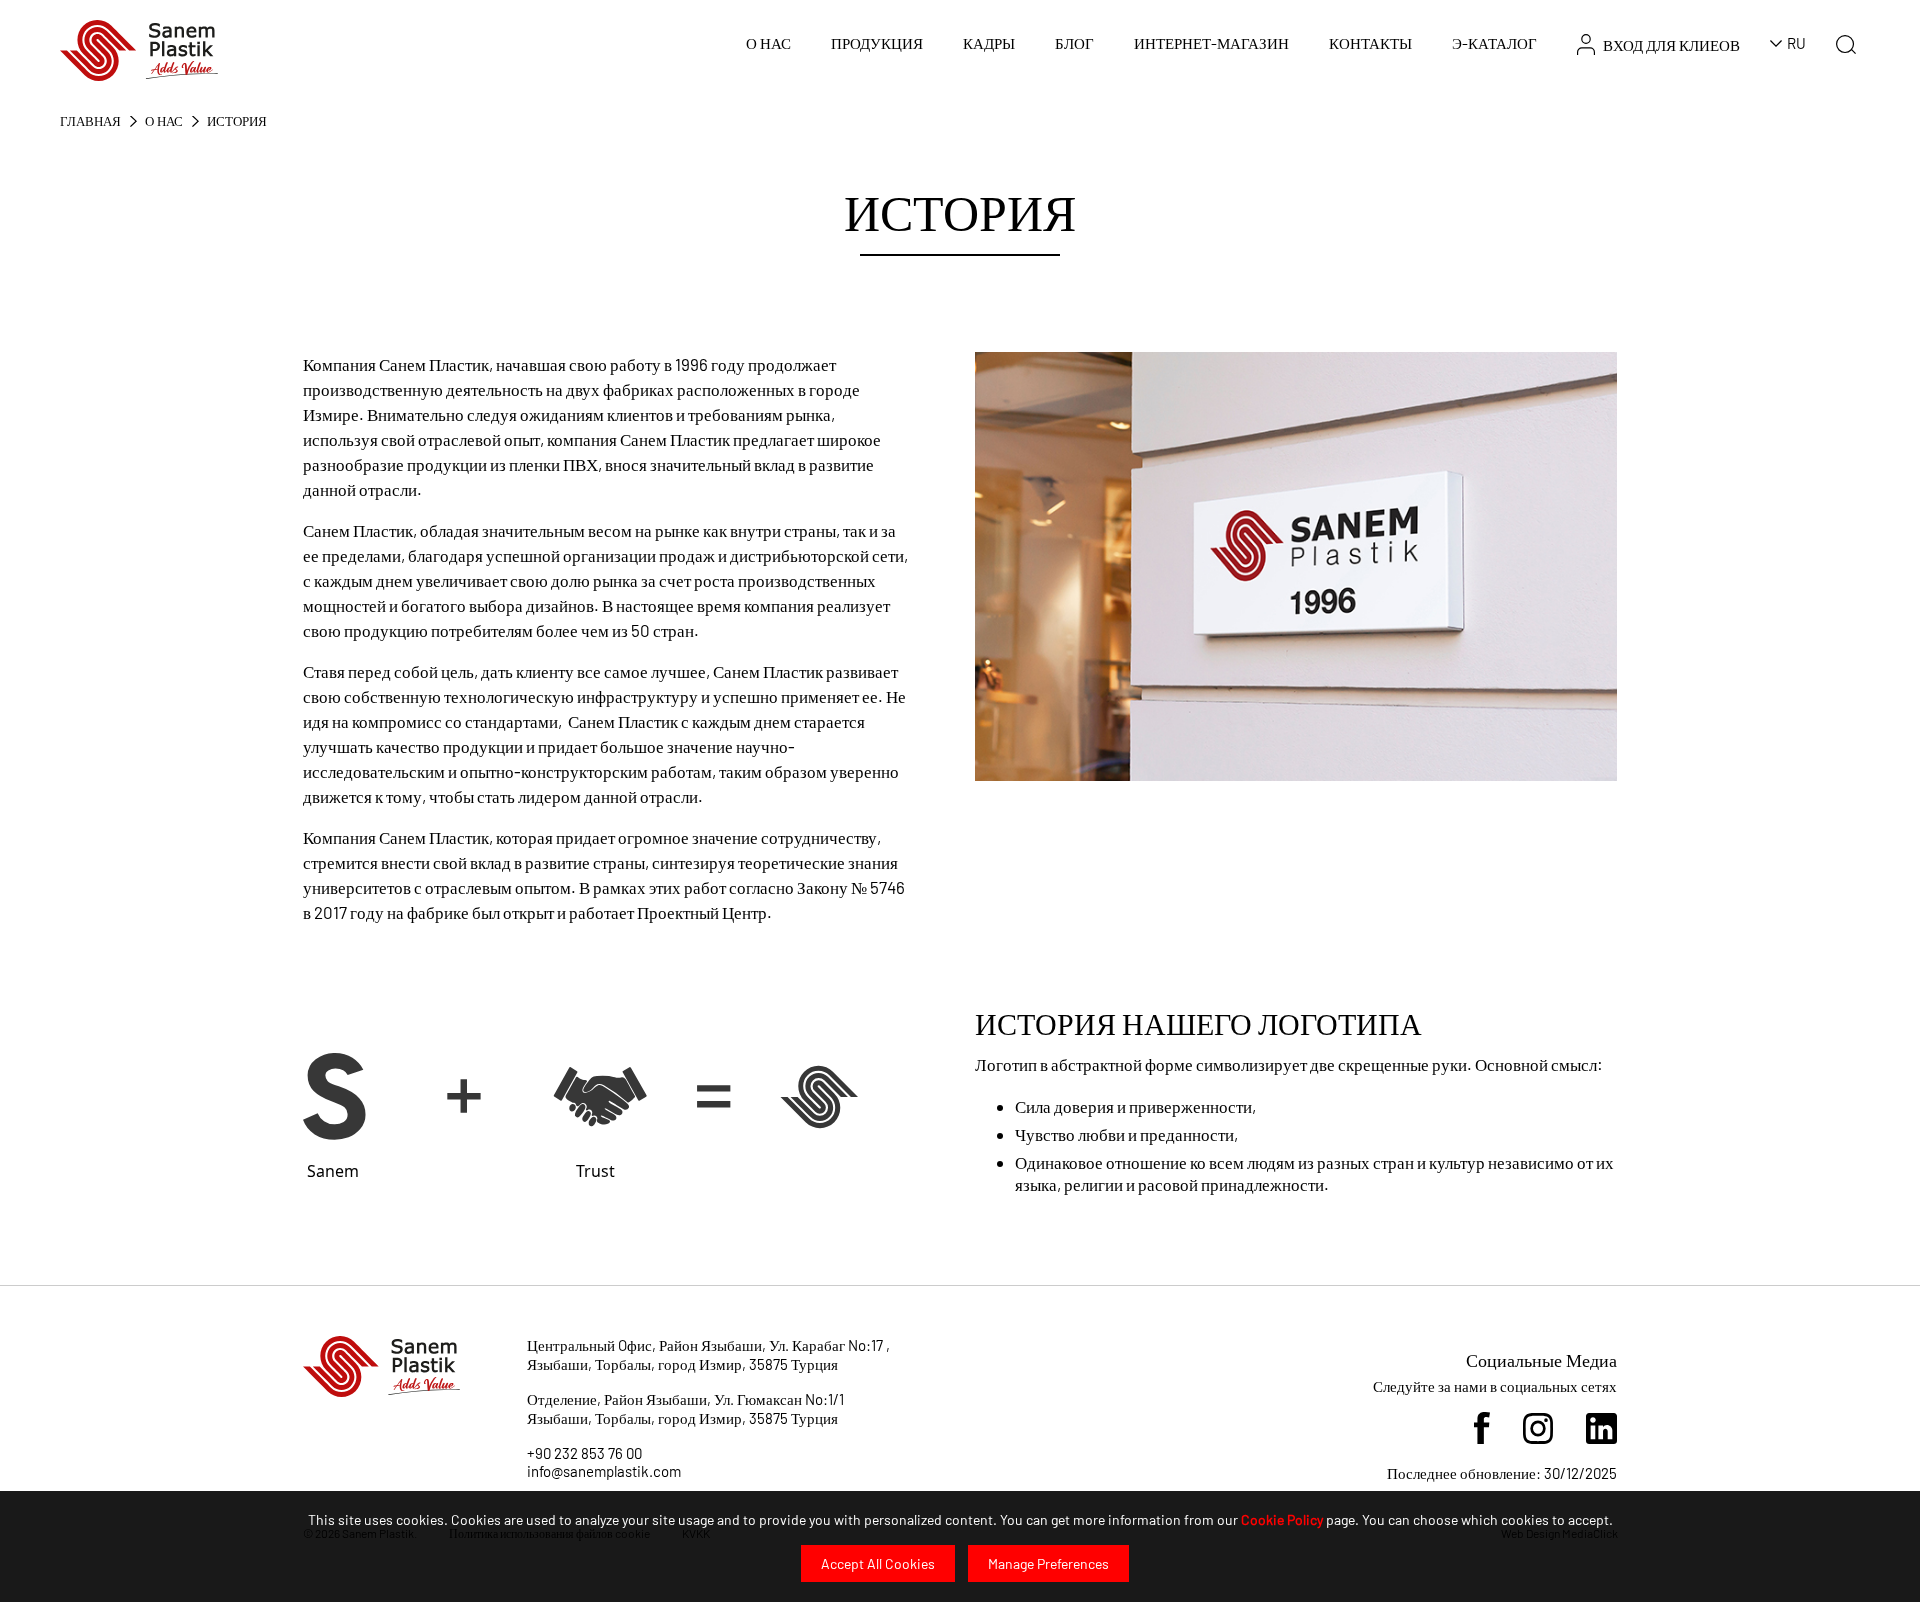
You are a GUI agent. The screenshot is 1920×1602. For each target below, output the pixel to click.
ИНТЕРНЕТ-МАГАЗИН (1211, 43)
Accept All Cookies (878, 1563)
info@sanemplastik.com (604, 1471)
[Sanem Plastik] (139, 48)
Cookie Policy (1282, 1519)
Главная (90, 121)
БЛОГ (1074, 43)
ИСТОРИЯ (237, 121)
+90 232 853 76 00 (584, 1453)
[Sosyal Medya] (1481, 1426)
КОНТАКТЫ (1370, 43)
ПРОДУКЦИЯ (877, 43)
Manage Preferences (1048, 1563)
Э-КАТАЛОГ (1494, 43)
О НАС (768, 43)
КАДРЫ (989, 43)
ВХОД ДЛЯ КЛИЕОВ (1671, 45)
